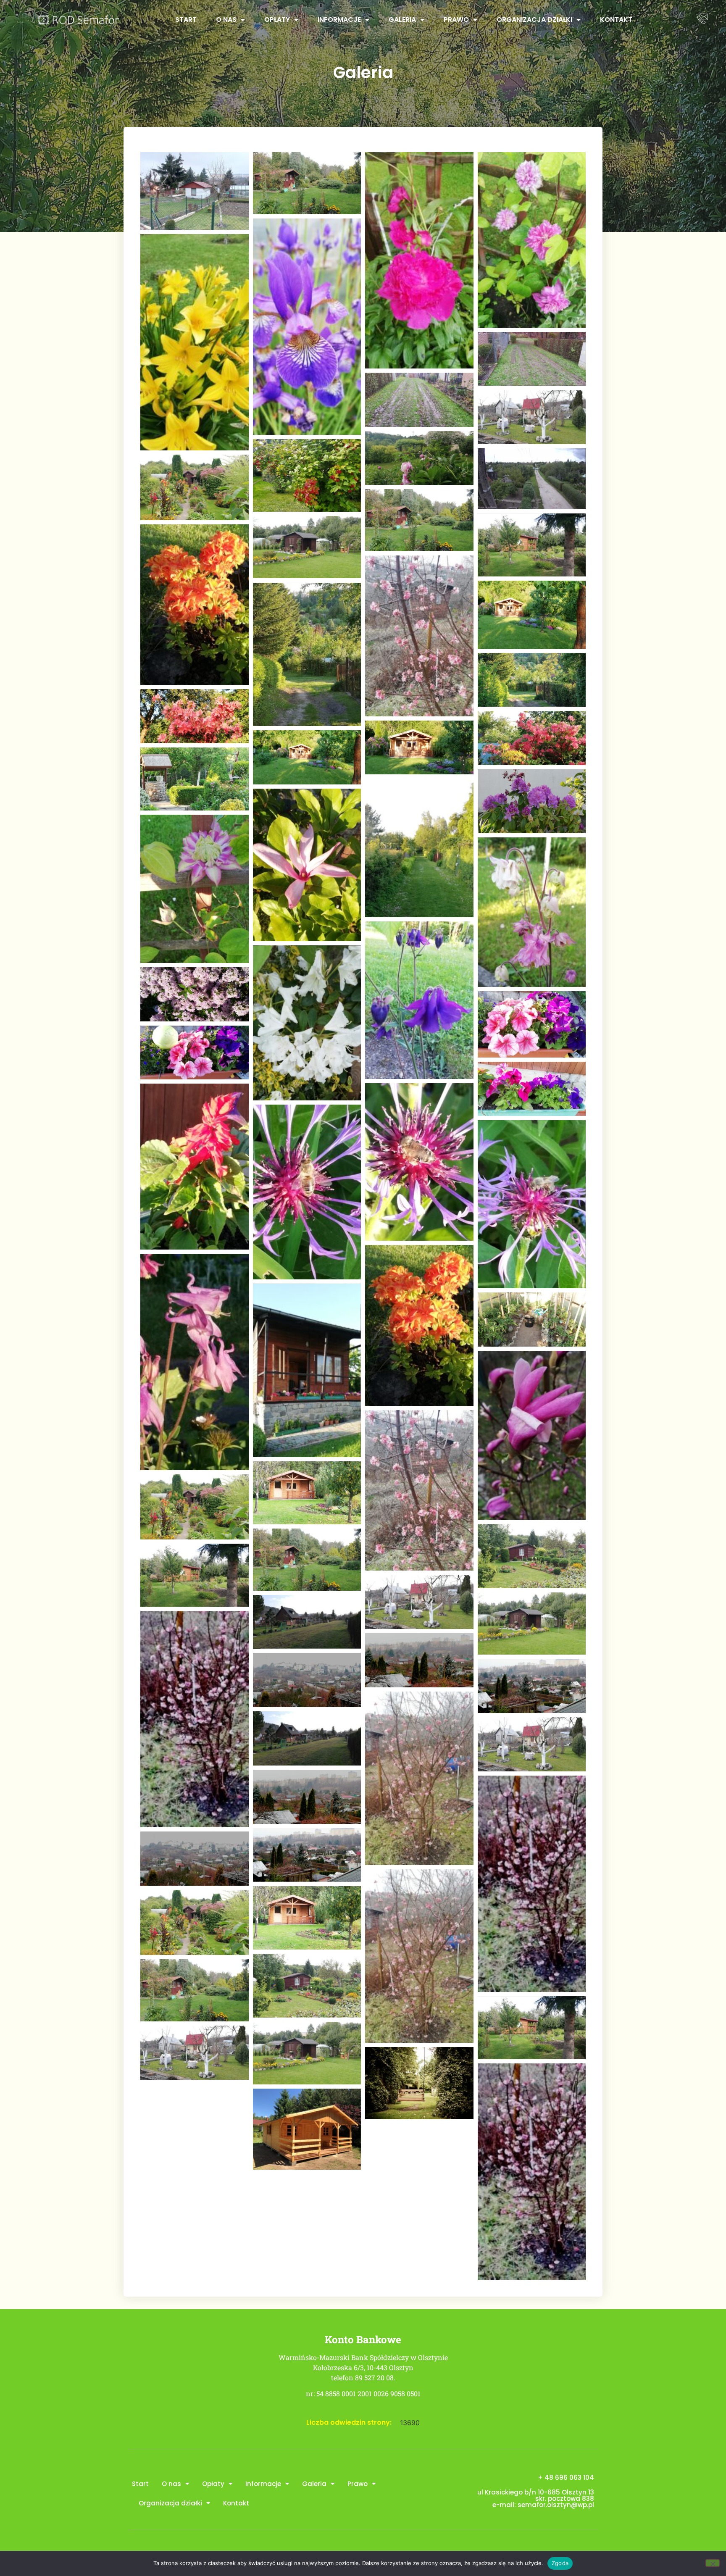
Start (186, 20)
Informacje (339, 20)
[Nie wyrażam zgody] (713, 2563)
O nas (226, 20)
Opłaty (277, 20)
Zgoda (560, 2563)
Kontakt (616, 20)
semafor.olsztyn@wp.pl (556, 2505)
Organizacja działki (534, 20)
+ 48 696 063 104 (566, 2477)
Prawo (456, 20)
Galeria (402, 20)
